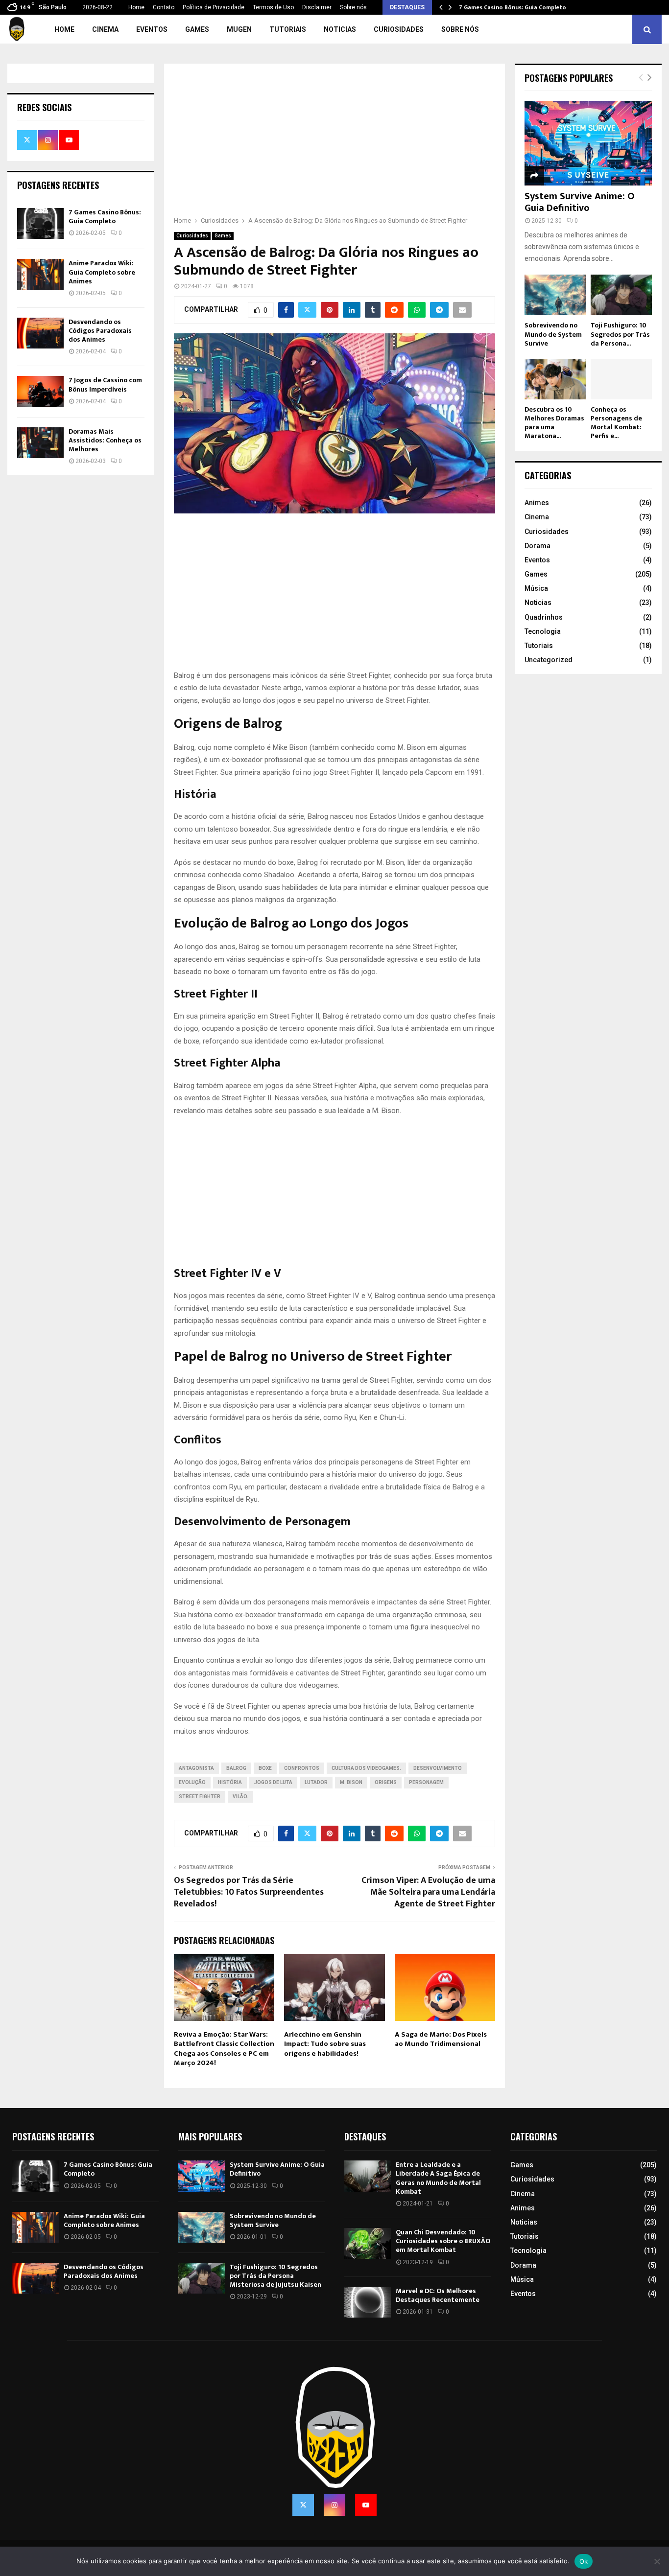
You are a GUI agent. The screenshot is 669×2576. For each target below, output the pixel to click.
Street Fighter (200, 1797)
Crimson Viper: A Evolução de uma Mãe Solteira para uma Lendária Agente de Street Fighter (428, 1892)
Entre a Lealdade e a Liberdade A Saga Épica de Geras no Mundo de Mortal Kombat (438, 2178)
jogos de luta (273, 1782)
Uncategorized (549, 660)
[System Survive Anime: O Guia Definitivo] (588, 143)
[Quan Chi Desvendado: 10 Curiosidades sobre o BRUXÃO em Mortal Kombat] (368, 2243)
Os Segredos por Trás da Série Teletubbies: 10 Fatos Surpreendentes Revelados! (249, 1892)
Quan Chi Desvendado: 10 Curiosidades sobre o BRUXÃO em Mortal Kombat (443, 2241)
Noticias (340, 29)
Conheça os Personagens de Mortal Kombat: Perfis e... (616, 423)
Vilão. (240, 1797)
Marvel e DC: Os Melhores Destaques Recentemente (438, 2295)
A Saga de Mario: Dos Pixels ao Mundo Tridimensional (441, 2039)
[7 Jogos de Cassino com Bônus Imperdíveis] (40, 391)
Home (136, 7)
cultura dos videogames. (366, 1768)
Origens (386, 1782)
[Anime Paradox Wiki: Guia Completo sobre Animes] (40, 274)
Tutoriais (288, 29)
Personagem (426, 1782)
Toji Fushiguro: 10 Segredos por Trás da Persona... (620, 334)
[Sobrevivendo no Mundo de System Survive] (555, 295)
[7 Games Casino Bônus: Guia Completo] (40, 223)
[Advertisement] (334, 146)
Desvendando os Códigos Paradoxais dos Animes (100, 331)
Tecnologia (543, 631)
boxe (265, 1768)
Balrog (236, 1768)
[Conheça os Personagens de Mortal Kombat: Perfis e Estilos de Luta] (621, 379)
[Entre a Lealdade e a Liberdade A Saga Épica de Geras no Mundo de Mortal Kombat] (368, 2176)
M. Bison (351, 1782)
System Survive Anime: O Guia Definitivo (580, 202)
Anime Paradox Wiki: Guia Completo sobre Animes (102, 272)
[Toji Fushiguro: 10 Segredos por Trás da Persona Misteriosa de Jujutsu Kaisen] (621, 295)
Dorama (538, 546)
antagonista (196, 1768)
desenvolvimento (438, 1768)
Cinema (105, 29)
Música (536, 588)
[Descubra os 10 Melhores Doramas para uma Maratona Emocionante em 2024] (555, 379)
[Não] (657, 2561)
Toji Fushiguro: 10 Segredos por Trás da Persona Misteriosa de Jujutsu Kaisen (275, 2276)
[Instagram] (334, 2505)
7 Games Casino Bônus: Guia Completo (513, 7)
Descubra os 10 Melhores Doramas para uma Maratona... (554, 423)
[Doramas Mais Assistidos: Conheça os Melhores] (40, 443)
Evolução (192, 1782)
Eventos (152, 29)
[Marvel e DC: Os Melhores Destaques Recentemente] (368, 2302)
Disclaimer (317, 7)
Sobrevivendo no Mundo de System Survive (553, 334)
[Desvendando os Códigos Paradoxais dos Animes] (40, 333)
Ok (584, 2561)
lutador (316, 1782)
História (230, 1782)
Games (197, 29)
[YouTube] (366, 2505)
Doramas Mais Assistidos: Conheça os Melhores (105, 440)
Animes (537, 503)
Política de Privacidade (214, 7)
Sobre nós (353, 7)
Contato (164, 7)
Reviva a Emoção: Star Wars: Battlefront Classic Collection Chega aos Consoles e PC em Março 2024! (224, 2049)
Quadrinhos (544, 617)
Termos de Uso (273, 7)
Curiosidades (399, 29)
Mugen (239, 29)
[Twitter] (303, 2505)
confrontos (302, 1768)
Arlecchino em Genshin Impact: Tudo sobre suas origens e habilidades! (325, 2044)
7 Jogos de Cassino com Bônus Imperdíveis (105, 384)
